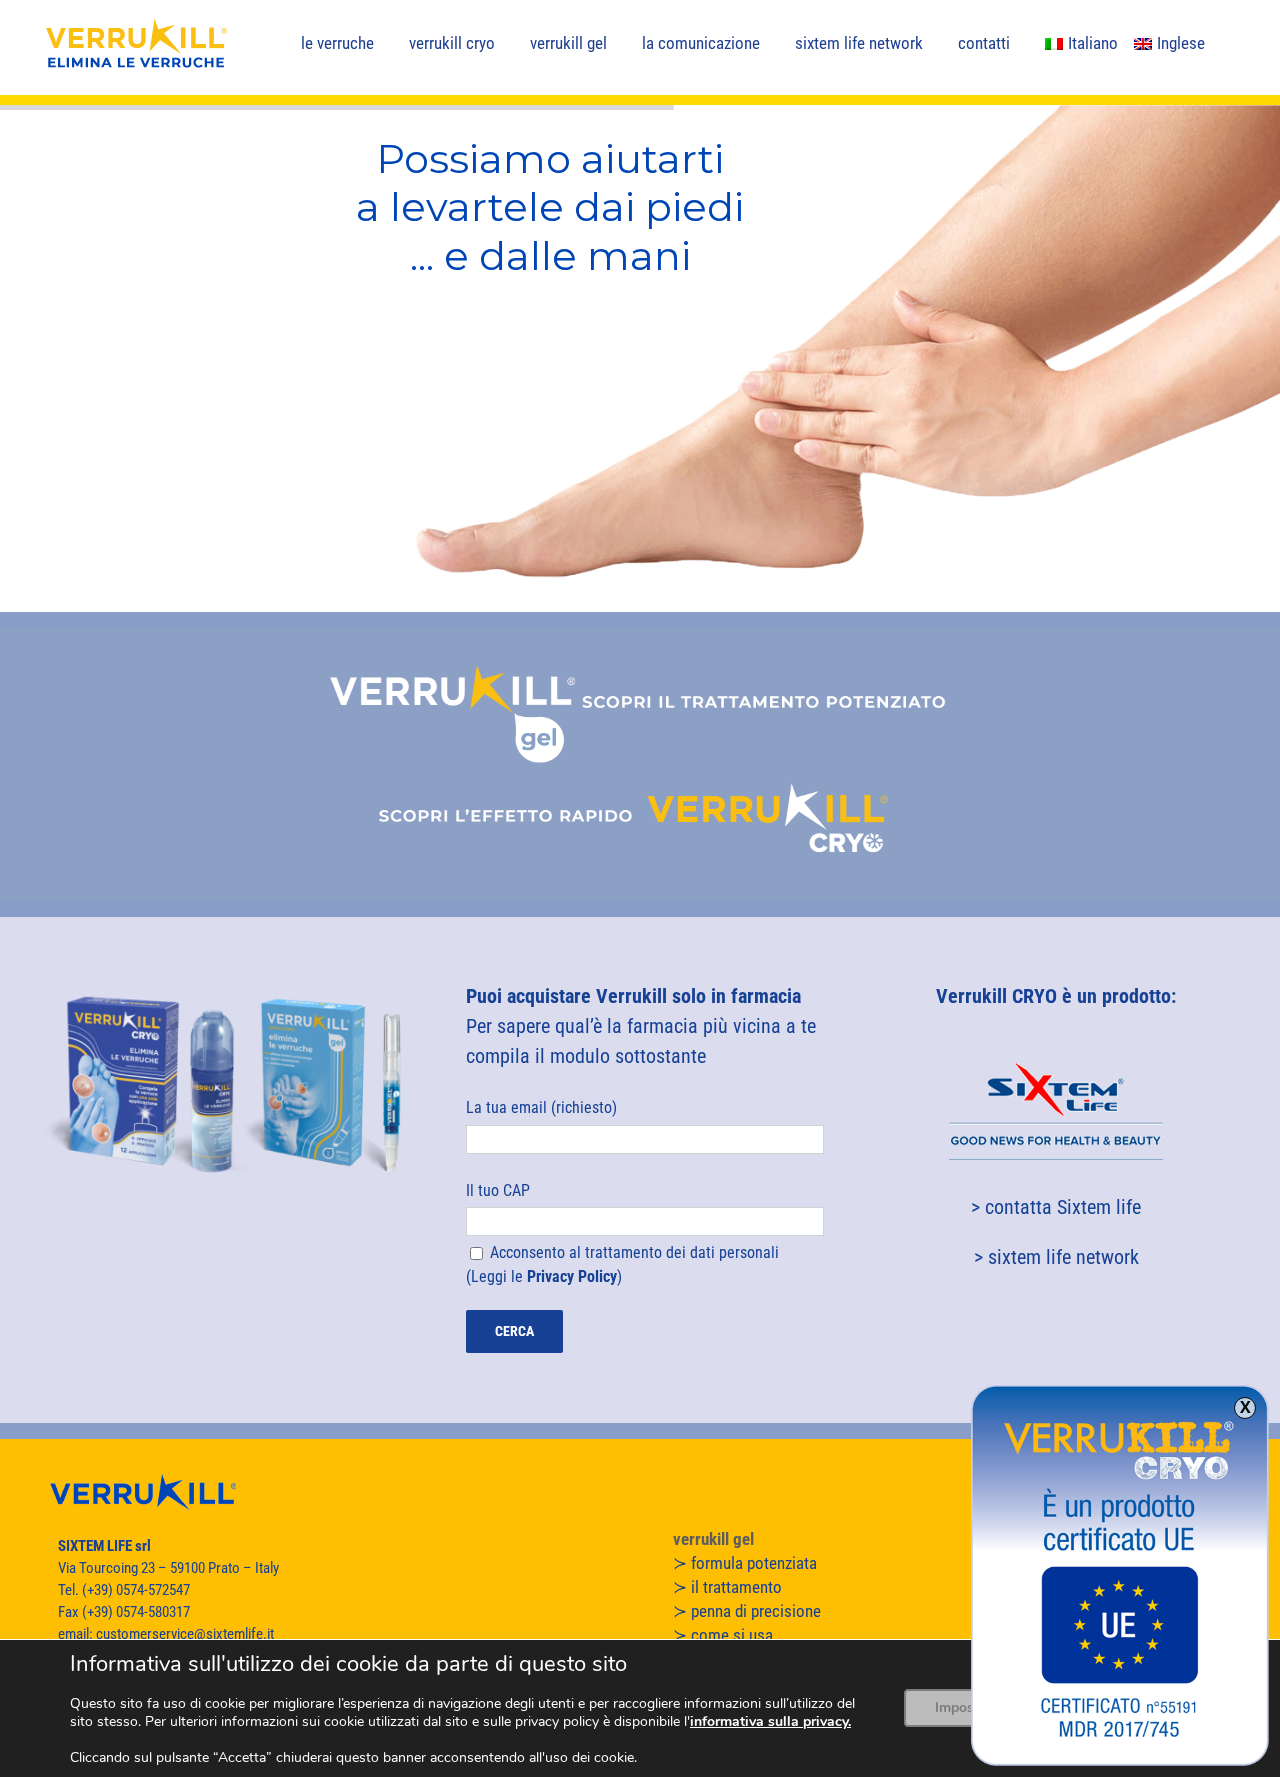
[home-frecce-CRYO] (640, 775)
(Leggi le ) (546, 1276)
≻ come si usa (723, 1635)
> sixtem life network (1056, 1257)
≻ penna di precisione (747, 1611)
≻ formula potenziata (745, 1563)
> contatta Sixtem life (1056, 1207)
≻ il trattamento (727, 1587)
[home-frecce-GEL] (640, 638)
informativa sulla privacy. (770, 1721)
